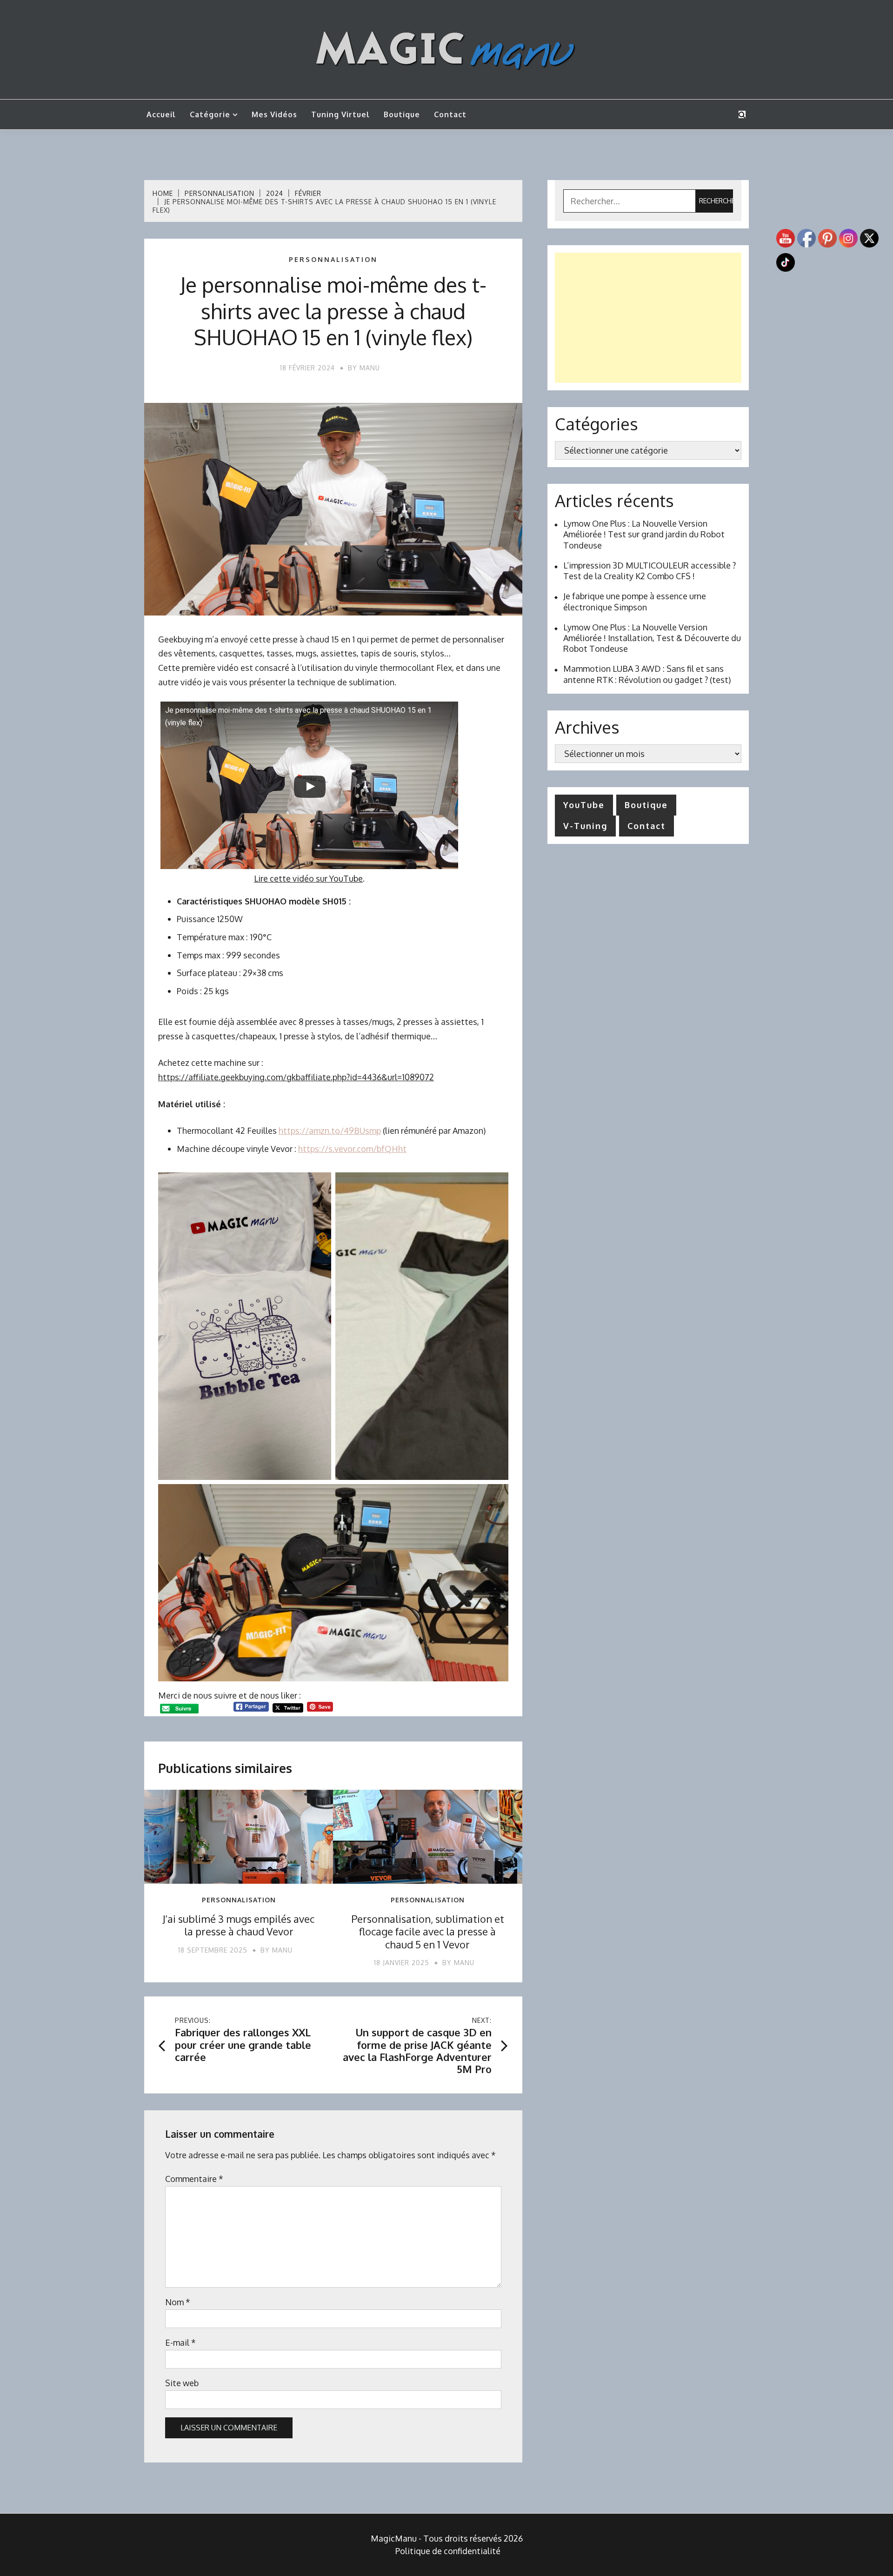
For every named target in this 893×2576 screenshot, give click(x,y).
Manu (370, 368)
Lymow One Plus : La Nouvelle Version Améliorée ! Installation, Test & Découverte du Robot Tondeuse (652, 638)
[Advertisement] (648, 318)
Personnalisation (333, 260)
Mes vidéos (274, 114)
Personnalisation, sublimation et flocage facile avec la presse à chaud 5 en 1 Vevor (428, 1931)
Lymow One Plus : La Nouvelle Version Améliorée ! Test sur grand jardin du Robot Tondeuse (644, 534)
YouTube (584, 805)
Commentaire (194, 2179)
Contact (450, 114)
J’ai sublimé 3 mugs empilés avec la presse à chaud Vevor (239, 1925)
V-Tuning (585, 826)
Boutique (402, 114)
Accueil (161, 114)
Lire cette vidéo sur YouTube (308, 878)
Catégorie (210, 114)
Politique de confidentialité (448, 2551)
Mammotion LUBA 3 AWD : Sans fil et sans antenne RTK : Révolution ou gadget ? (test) (647, 674)
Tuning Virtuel (340, 114)
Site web (182, 2383)
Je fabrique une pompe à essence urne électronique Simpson (635, 601)
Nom (178, 2302)
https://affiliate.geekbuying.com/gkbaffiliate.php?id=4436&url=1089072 (296, 1077)
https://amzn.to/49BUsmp (330, 1131)
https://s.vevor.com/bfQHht (352, 1149)
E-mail (180, 2342)
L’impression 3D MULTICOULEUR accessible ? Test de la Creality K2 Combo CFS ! (650, 571)
